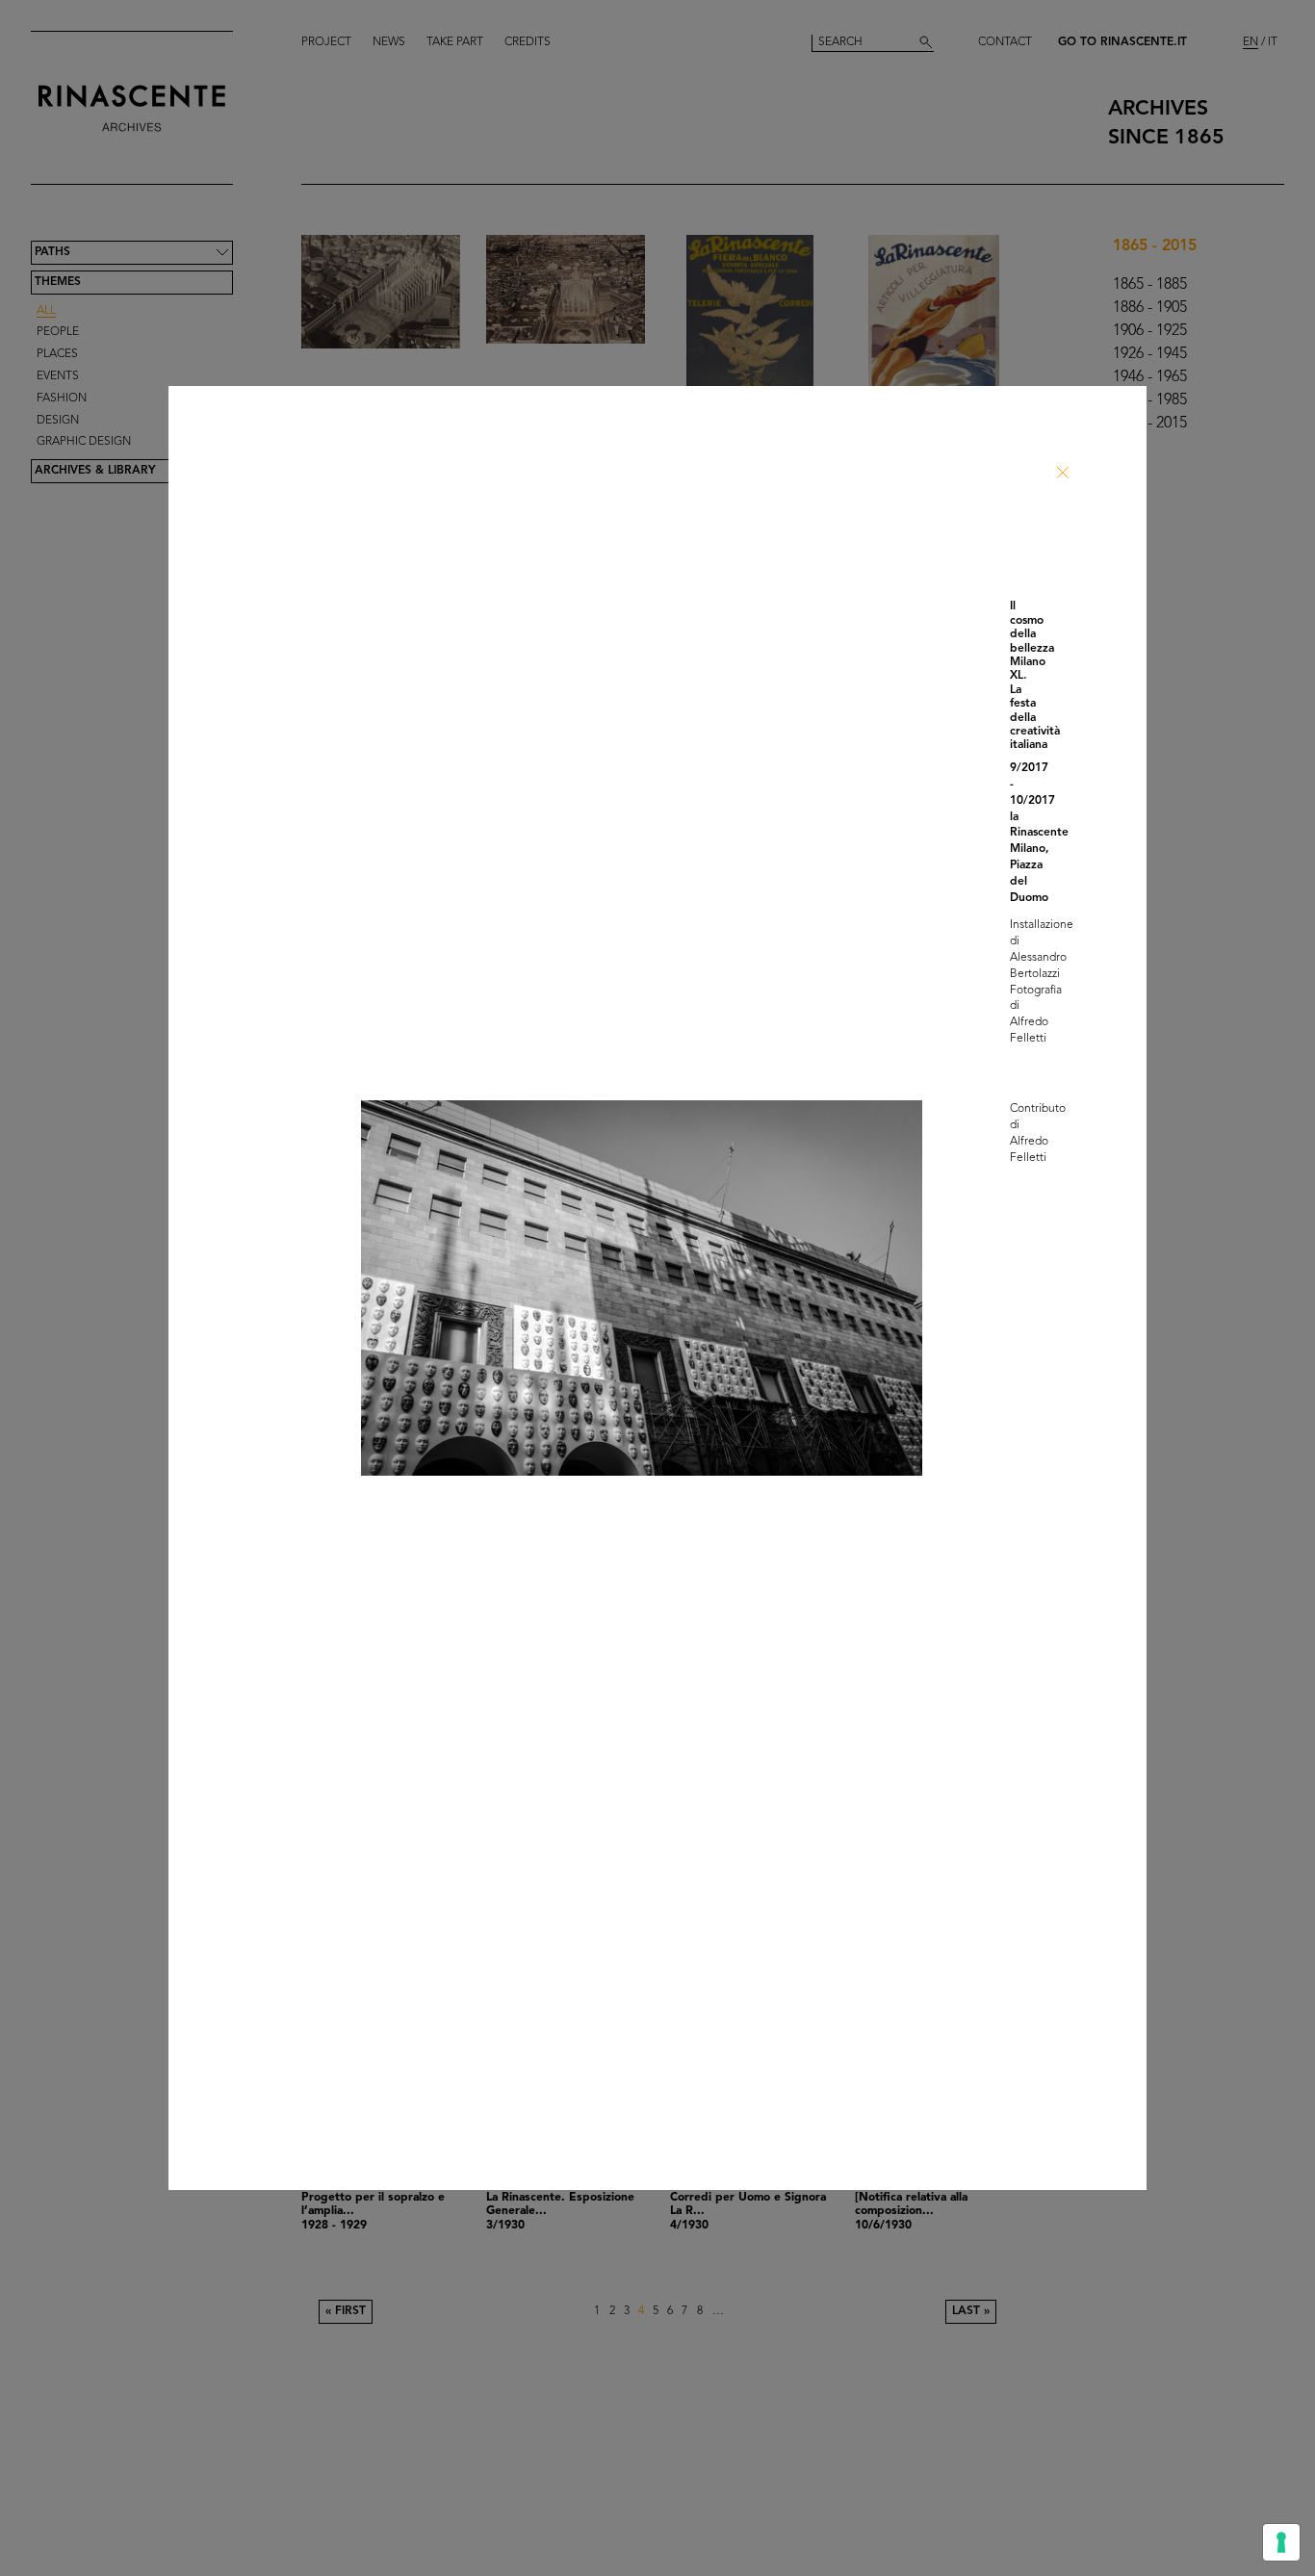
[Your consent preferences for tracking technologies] (1281, 2542)
